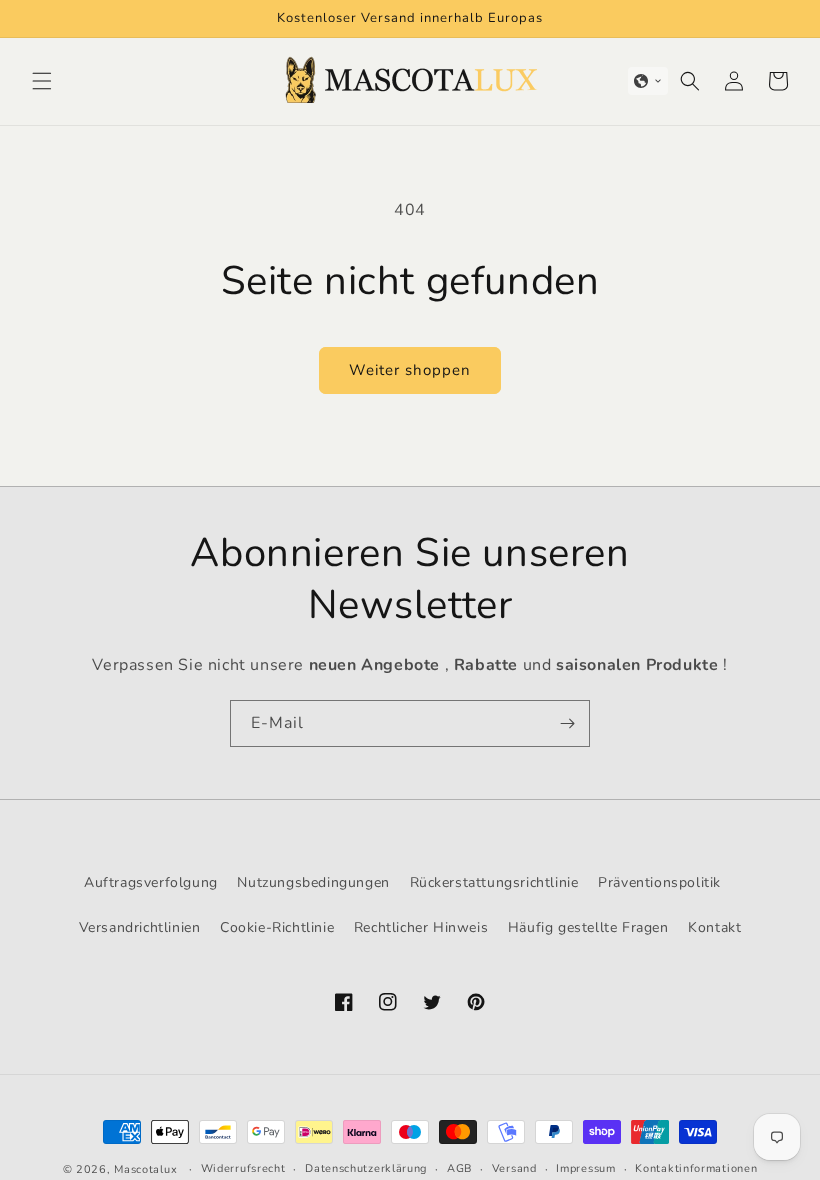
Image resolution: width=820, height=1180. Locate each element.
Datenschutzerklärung (366, 1168)
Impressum (585, 1168)
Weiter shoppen (410, 370)
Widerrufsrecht (243, 1168)
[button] (42, 81)
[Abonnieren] (567, 723)
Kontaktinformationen (696, 1168)
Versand (514, 1168)
